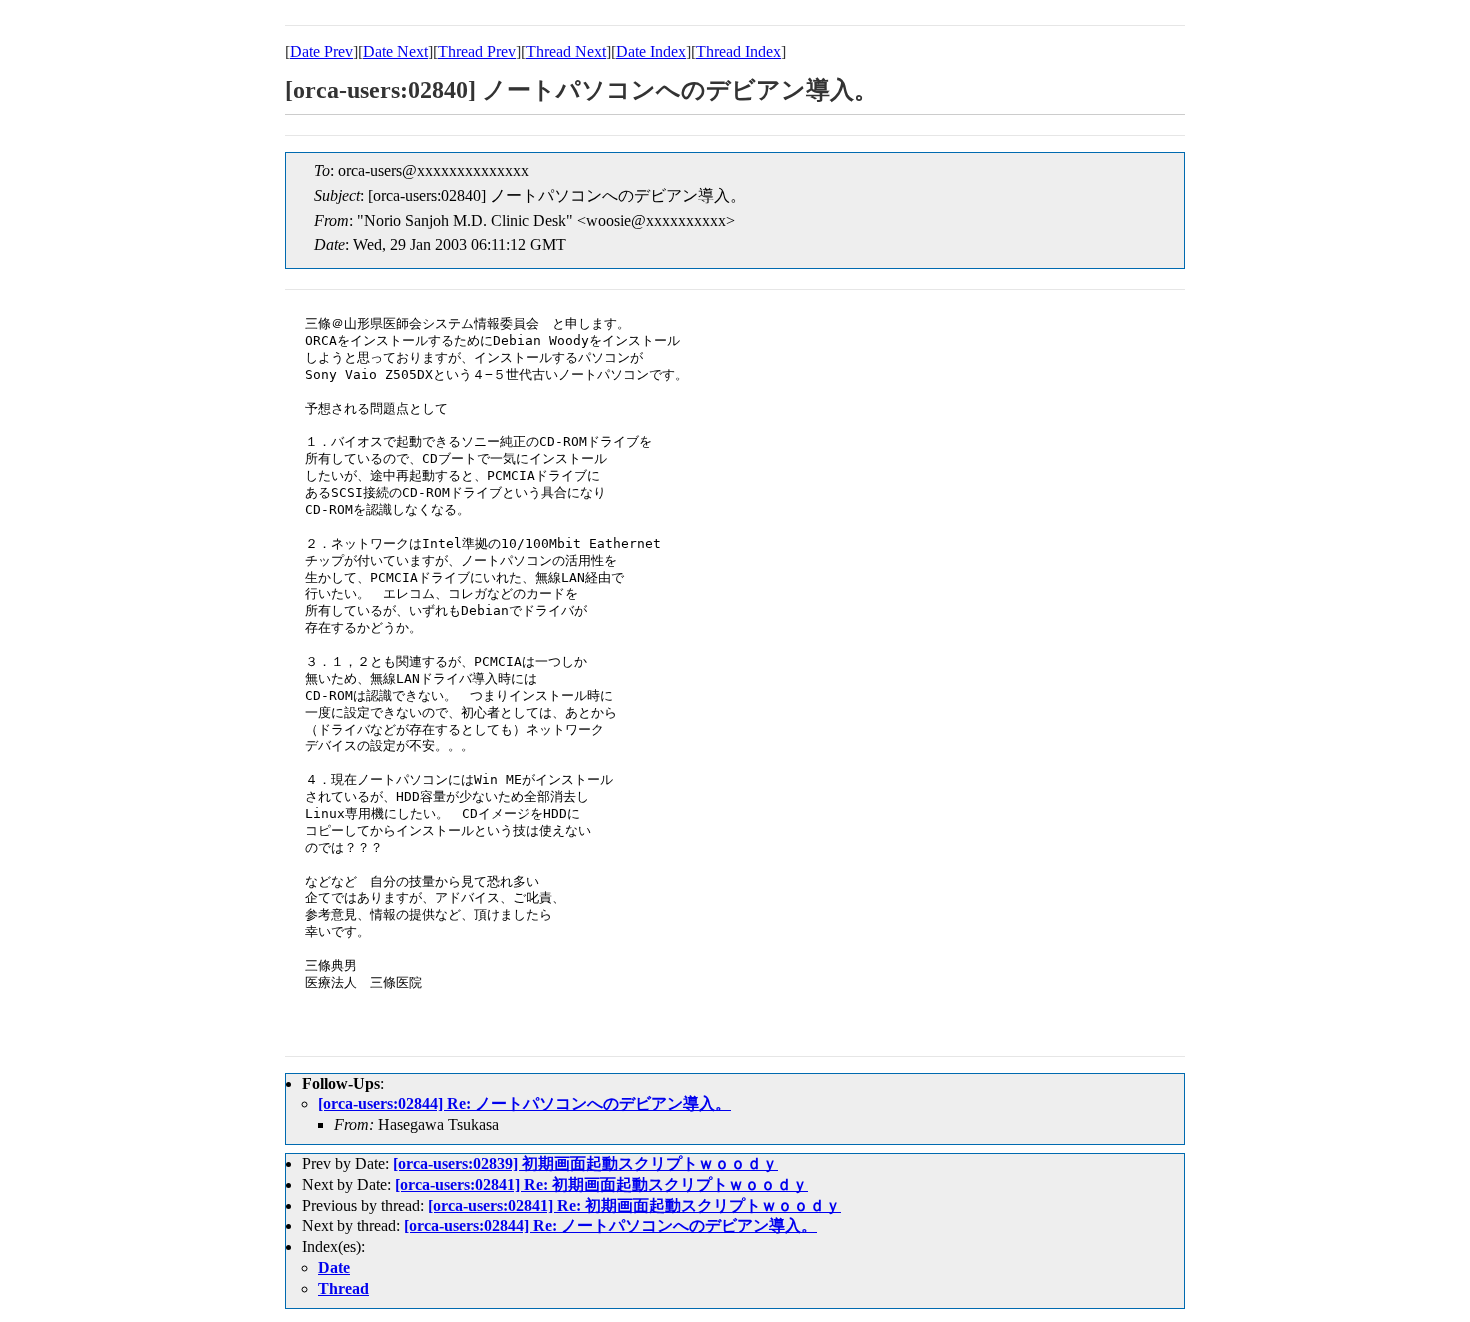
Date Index (651, 51)
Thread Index (738, 51)
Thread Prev (477, 51)
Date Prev (321, 51)
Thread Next (566, 51)
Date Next (395, 51)
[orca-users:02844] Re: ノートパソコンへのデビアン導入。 (524, 1103)
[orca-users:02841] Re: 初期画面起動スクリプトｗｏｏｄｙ (601, 1184)
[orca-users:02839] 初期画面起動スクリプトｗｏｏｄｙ (585, 1163)
